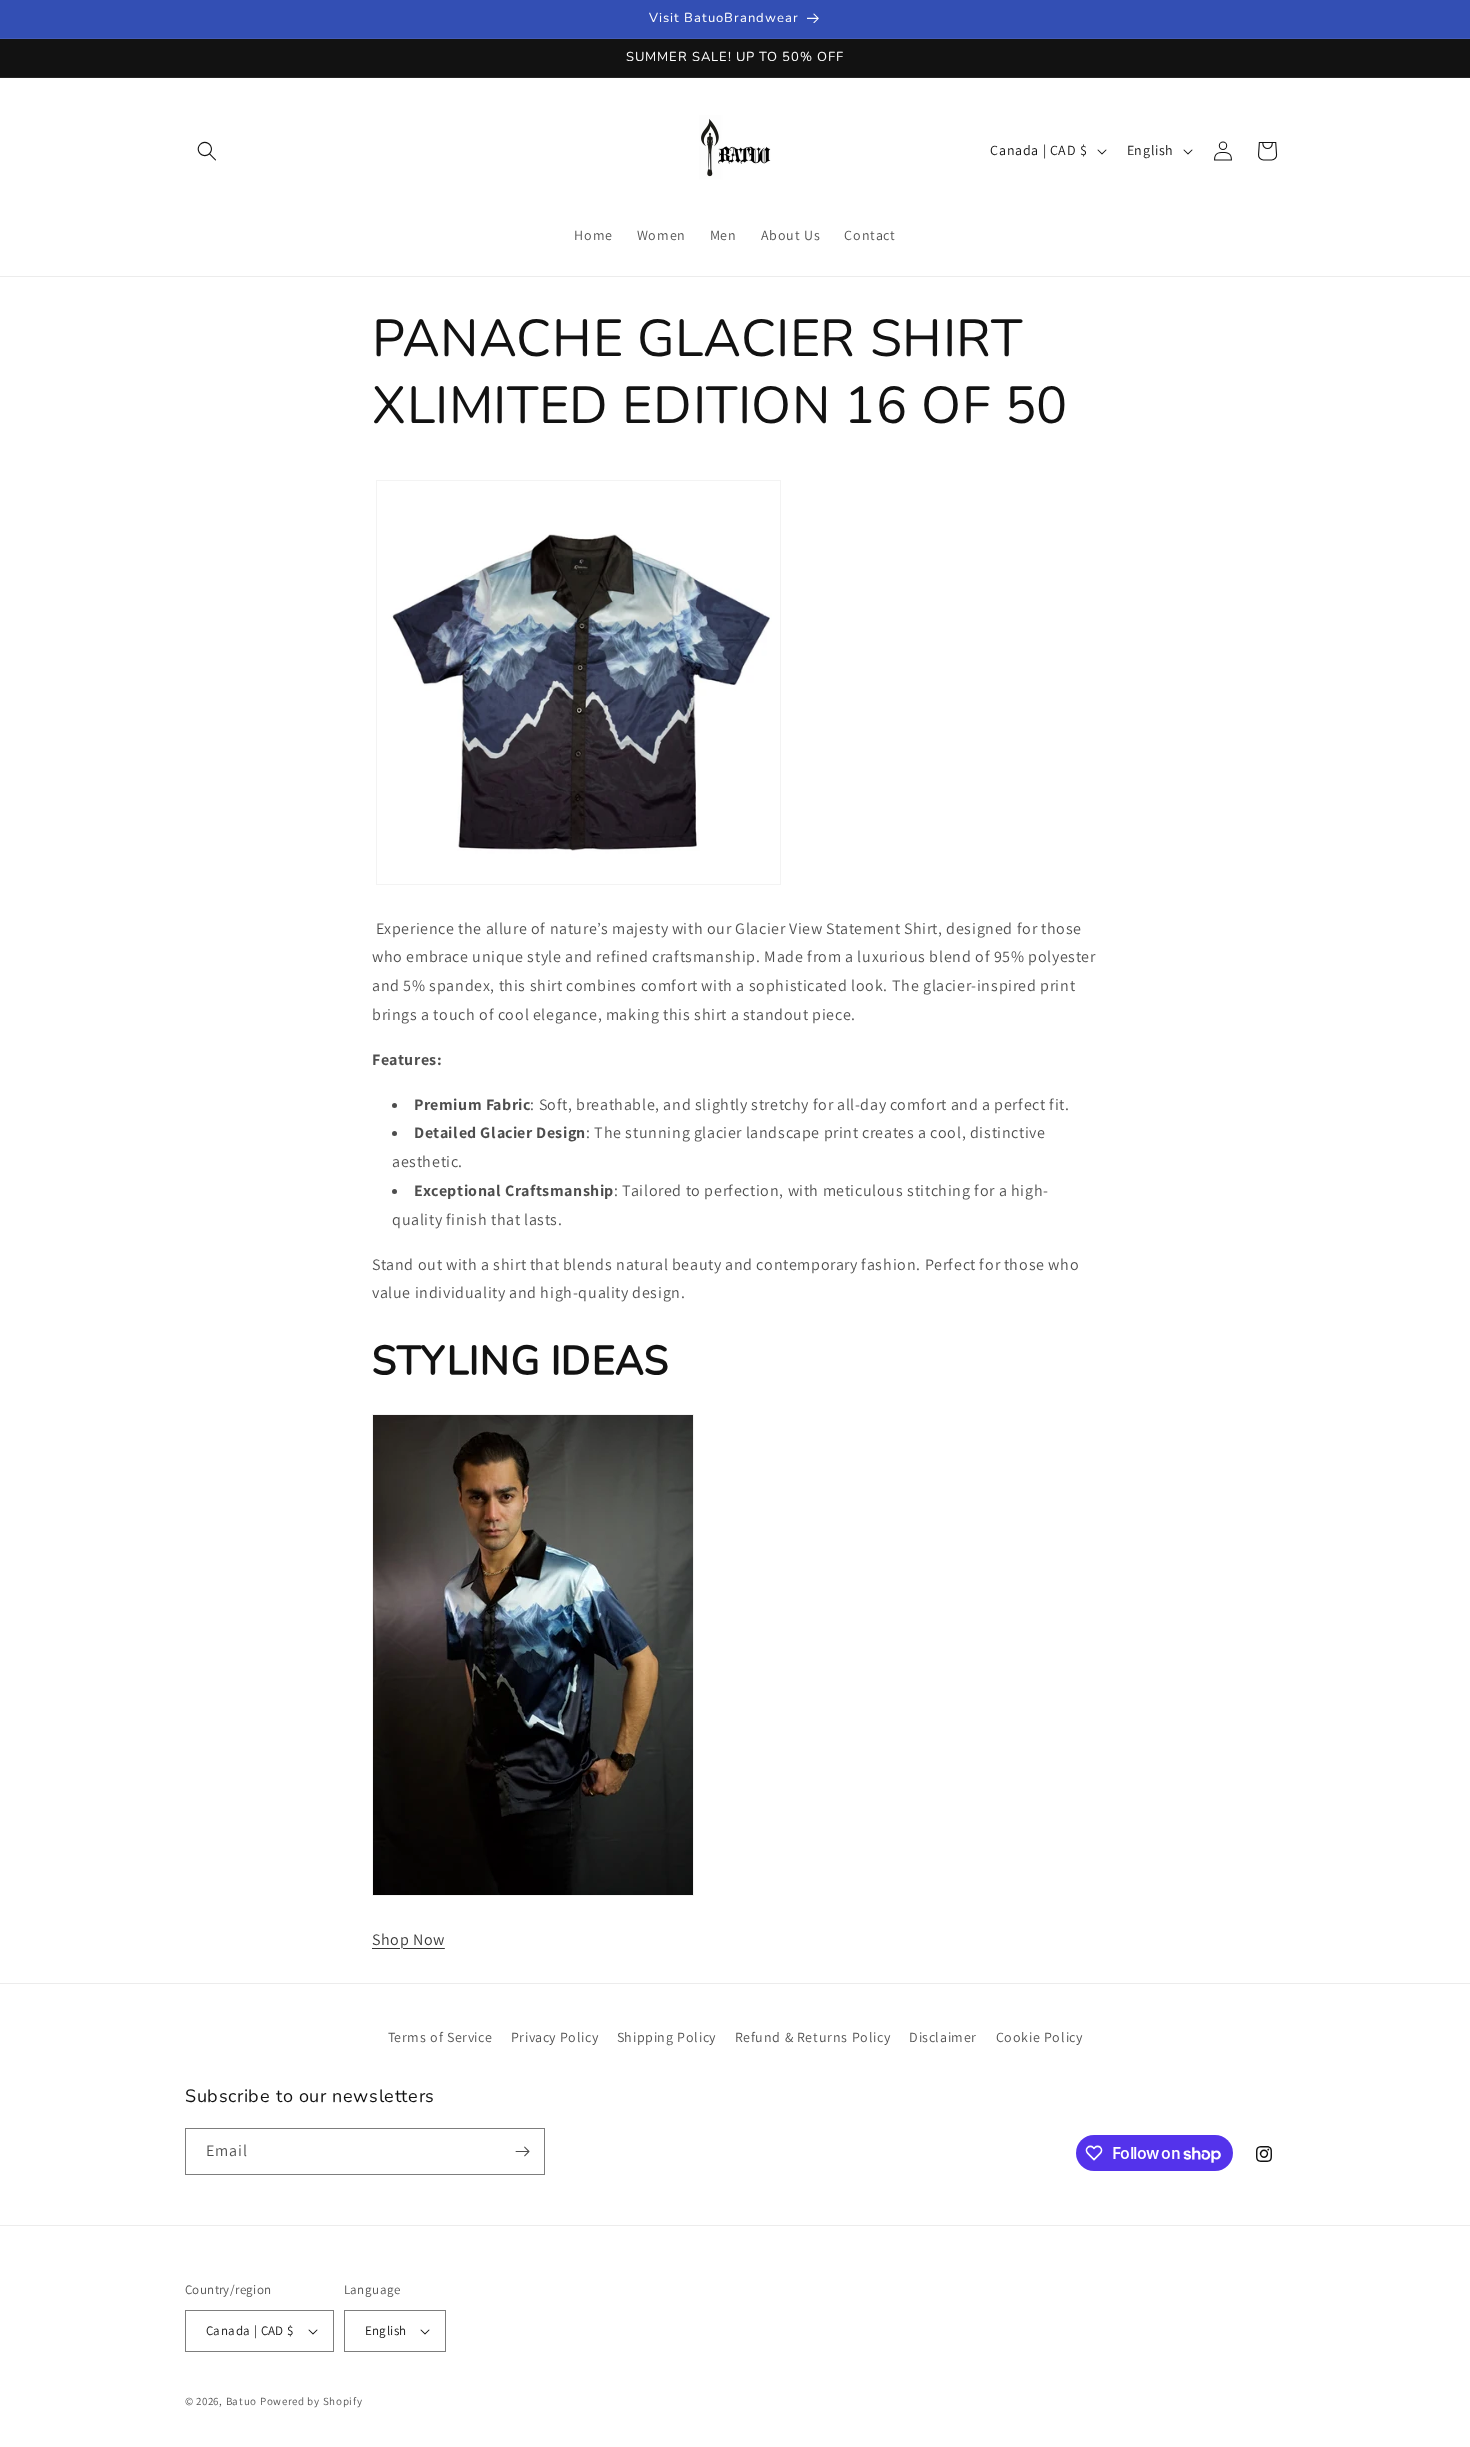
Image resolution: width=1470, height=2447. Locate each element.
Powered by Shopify (311, 2401)
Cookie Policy (1039, 2037)
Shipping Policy (666, 2037)
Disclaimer (943, 2037)
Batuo (242, 2401)
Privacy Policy (554, 2037)
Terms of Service (440, 2037)
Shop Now (408, 1939)
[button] (207, 151)
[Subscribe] (522, 2151)
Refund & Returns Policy (813, 2037)
